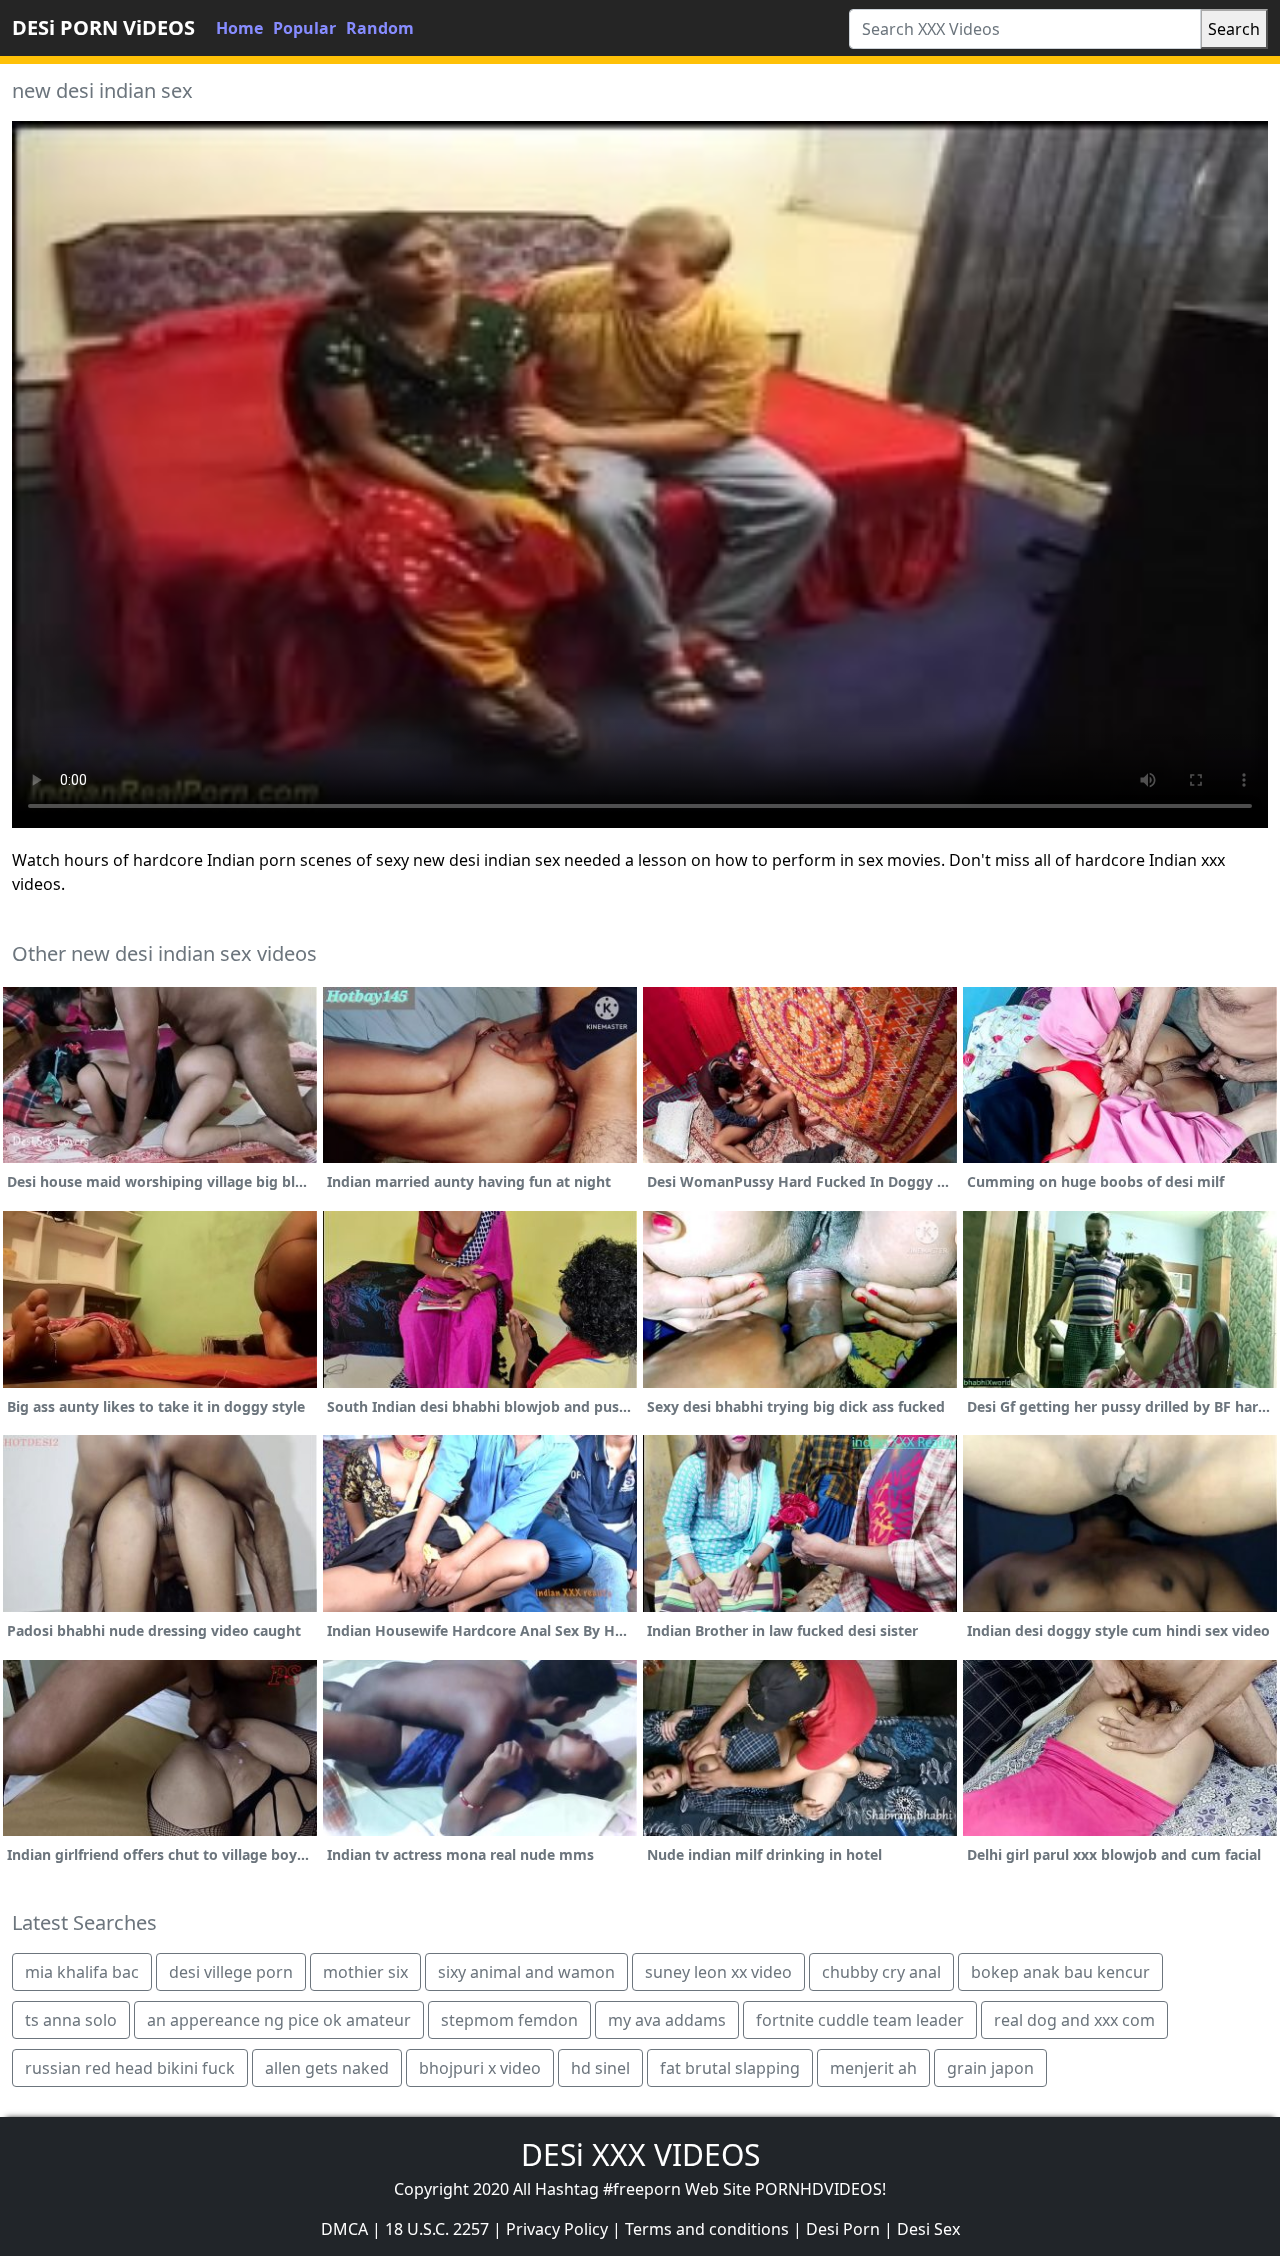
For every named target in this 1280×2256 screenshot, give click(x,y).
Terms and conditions (707, 2229)
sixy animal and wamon (526, 1972)
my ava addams (667, 2020)
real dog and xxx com (1074, 2020)
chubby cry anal (881, 1972)
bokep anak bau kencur (1060, 1972)
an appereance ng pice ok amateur (279, 2020)
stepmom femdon (509, 2020)
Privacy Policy (557, 2229)
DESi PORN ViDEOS (103, 27)
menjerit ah (873, 2068)
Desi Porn (843, 2229)
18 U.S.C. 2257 (437, 2229)
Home (239, 28)
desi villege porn (231, 1972)
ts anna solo (71, 2020)
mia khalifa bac (82, 1972)
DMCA (344, 2229)
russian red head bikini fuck (130, 2068)
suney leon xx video (718, 1972)
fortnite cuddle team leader (860, 2020)
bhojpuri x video (480, 2068)
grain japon (990, 2068)
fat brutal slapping (730, 2068)
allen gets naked (327, 2068)
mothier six (365, 1972)
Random (380, 28)
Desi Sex (928, 2229)
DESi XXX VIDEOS (640, 2154)
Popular (304, 28)
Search (1234, 29)
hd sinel (600, 2068)
